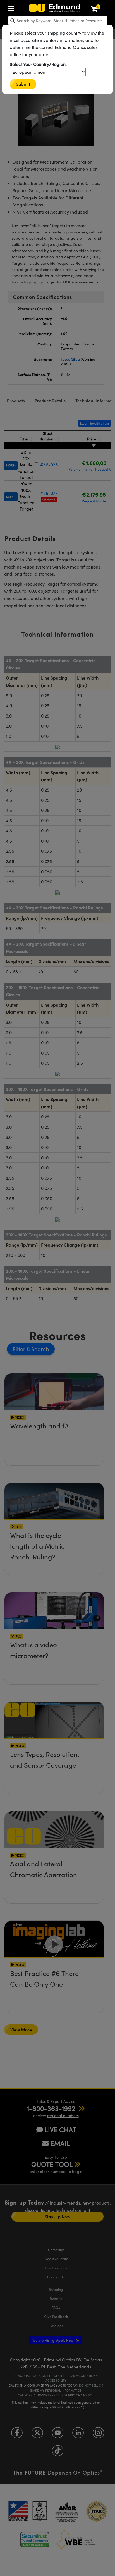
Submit (23, 84)
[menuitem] (13, 7)
